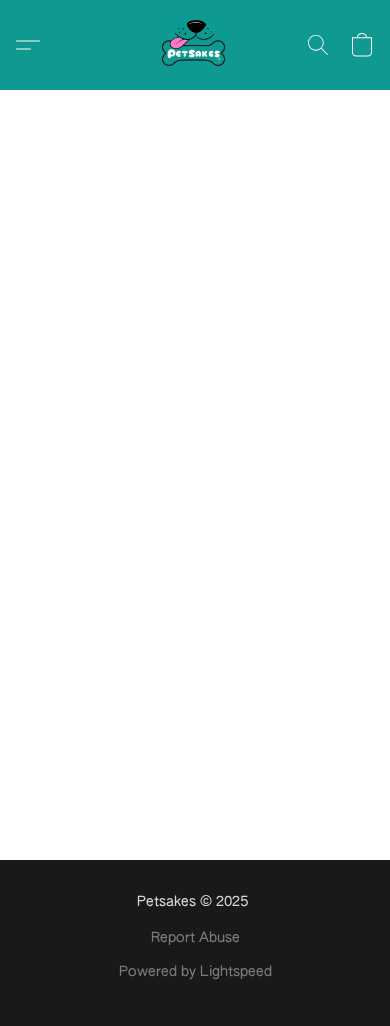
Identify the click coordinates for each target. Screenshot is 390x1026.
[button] (195, 45)
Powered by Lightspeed (195, 972)
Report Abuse (195, 938)
